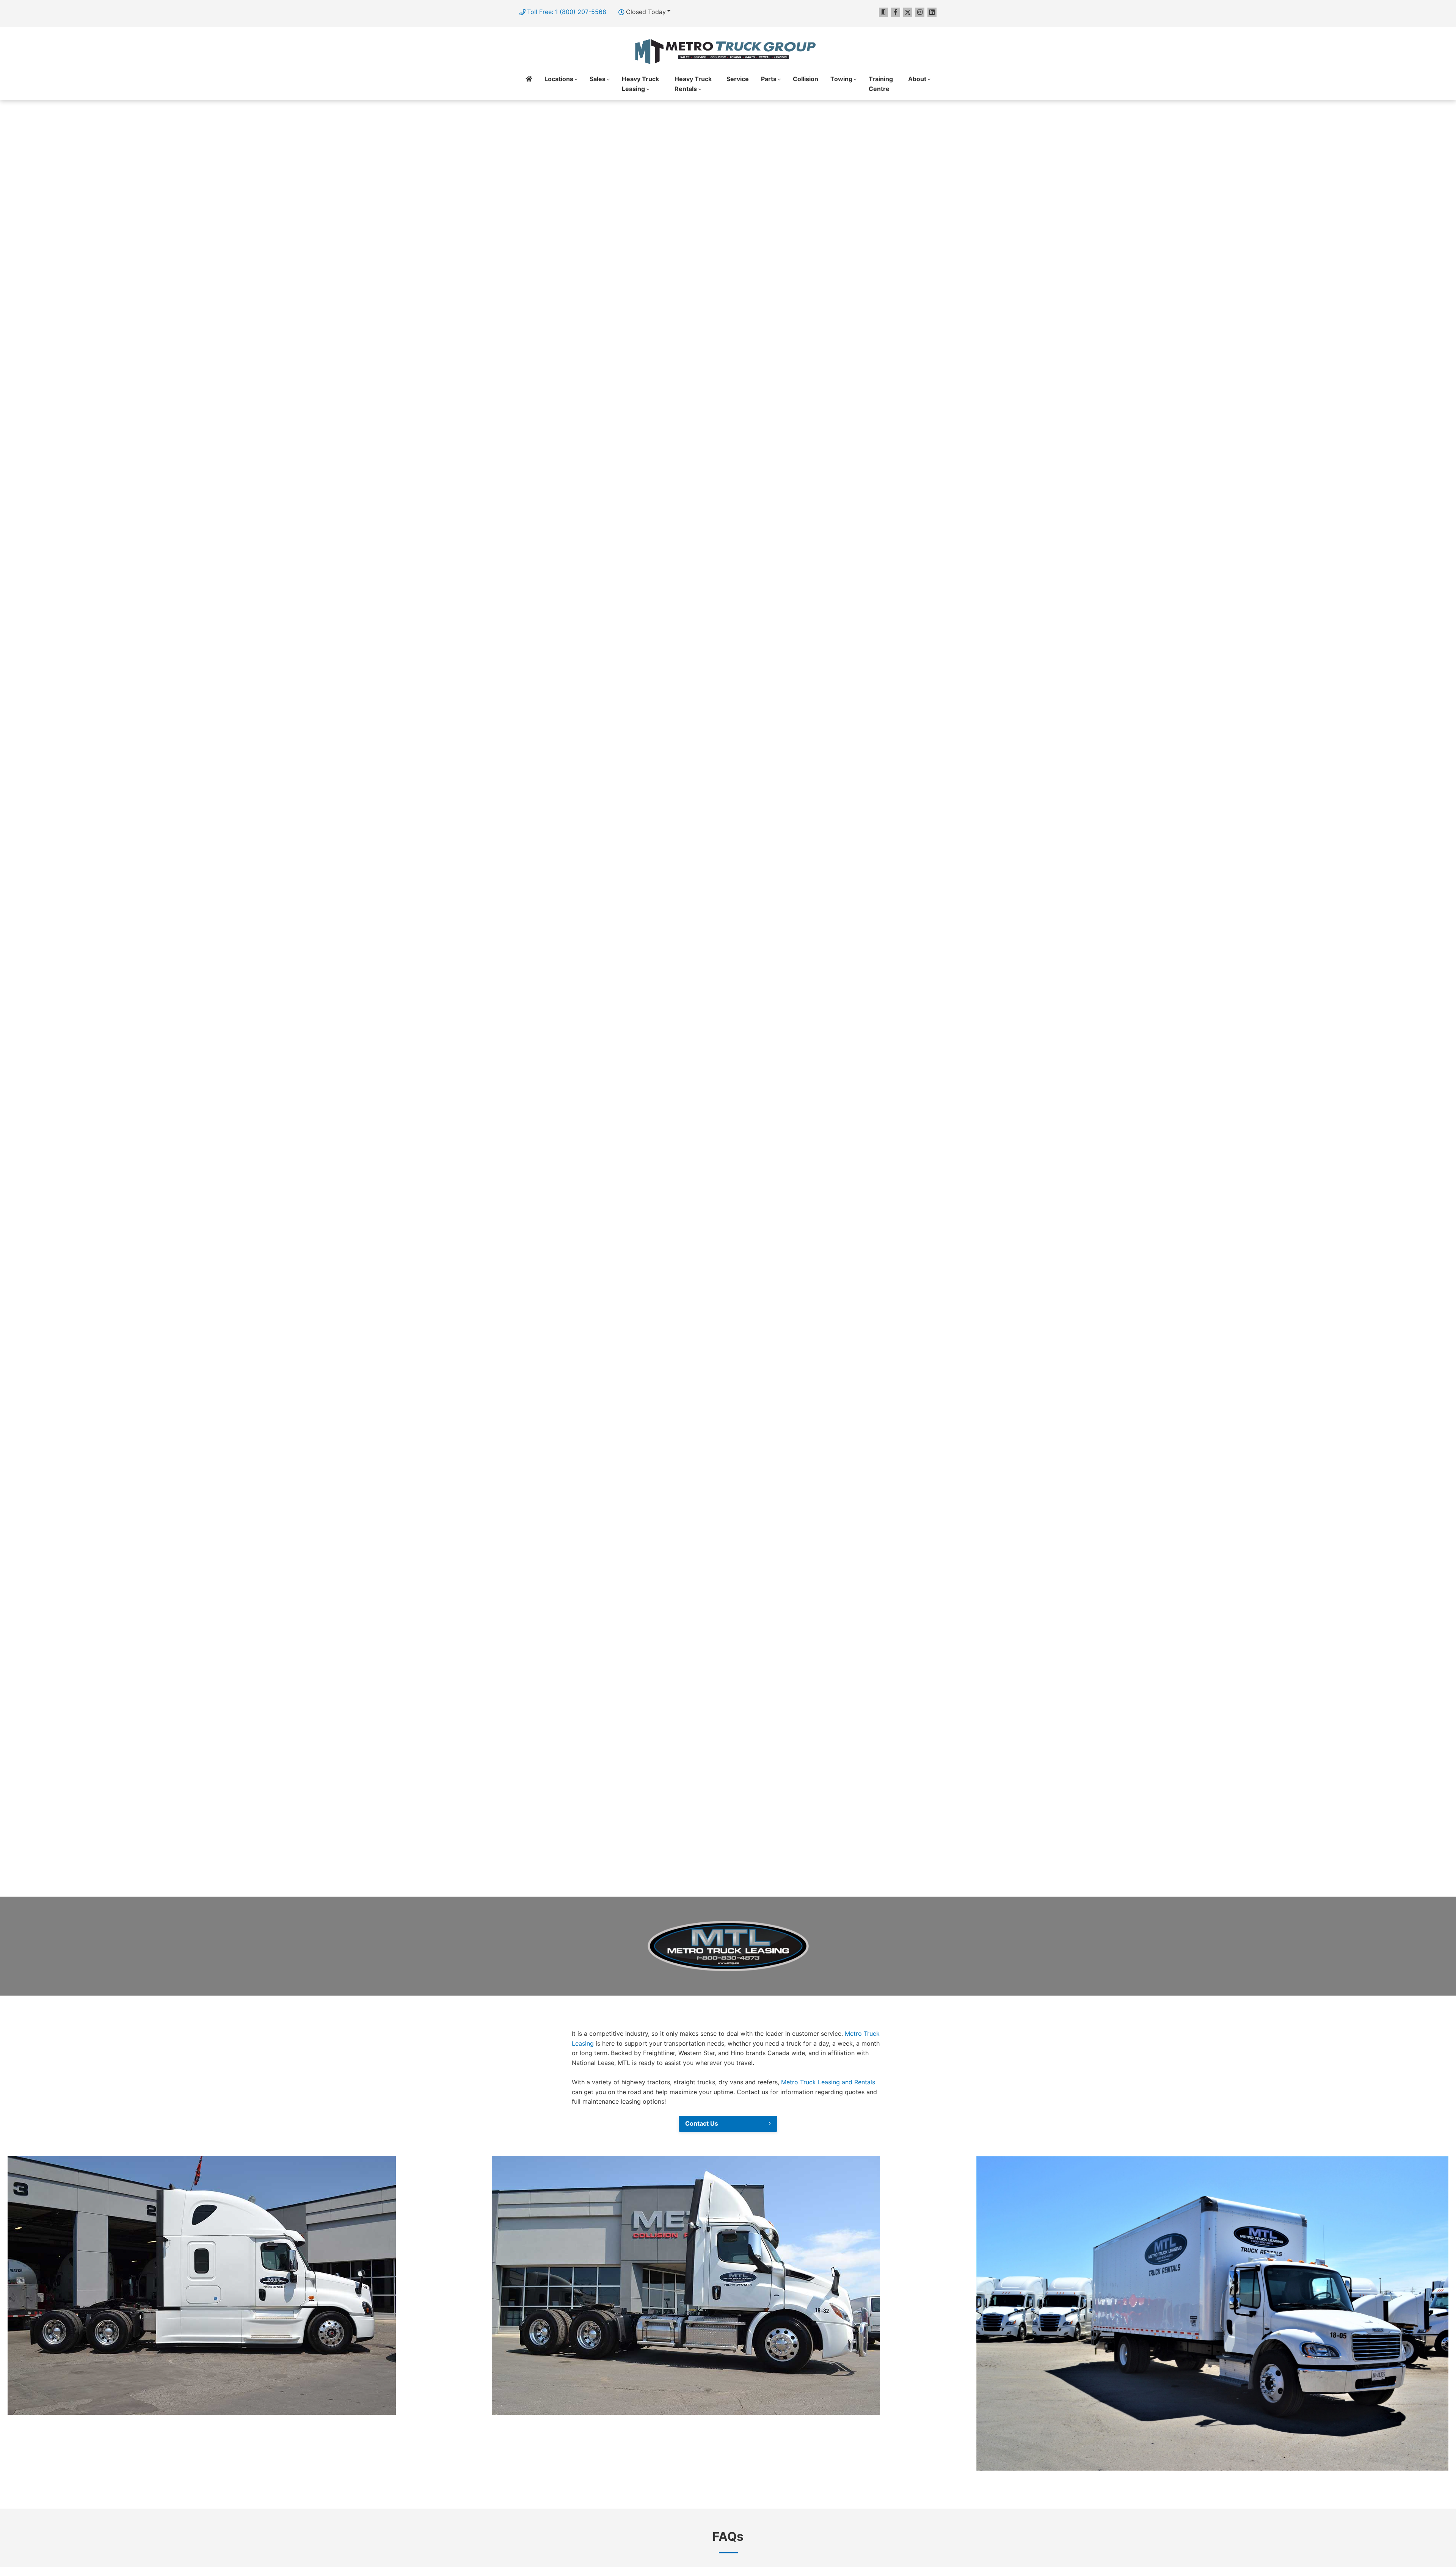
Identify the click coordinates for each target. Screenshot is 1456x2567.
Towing (841, 79)
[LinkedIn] (932, 12)
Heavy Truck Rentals (693, 84)
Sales (598, 79)
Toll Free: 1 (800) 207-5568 (567, 12)
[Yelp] (883, 12)
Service (738, 79)
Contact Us (702, 2123)
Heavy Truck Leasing (640, 84)
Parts (769, 79)
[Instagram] (920, 12)
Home (529, 84)
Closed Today (646, 12)
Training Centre (881, 84)
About (917, 79)
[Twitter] (908, 12)
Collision (806, 79)
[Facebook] (896, 12)
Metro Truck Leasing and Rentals (828, 2082)
